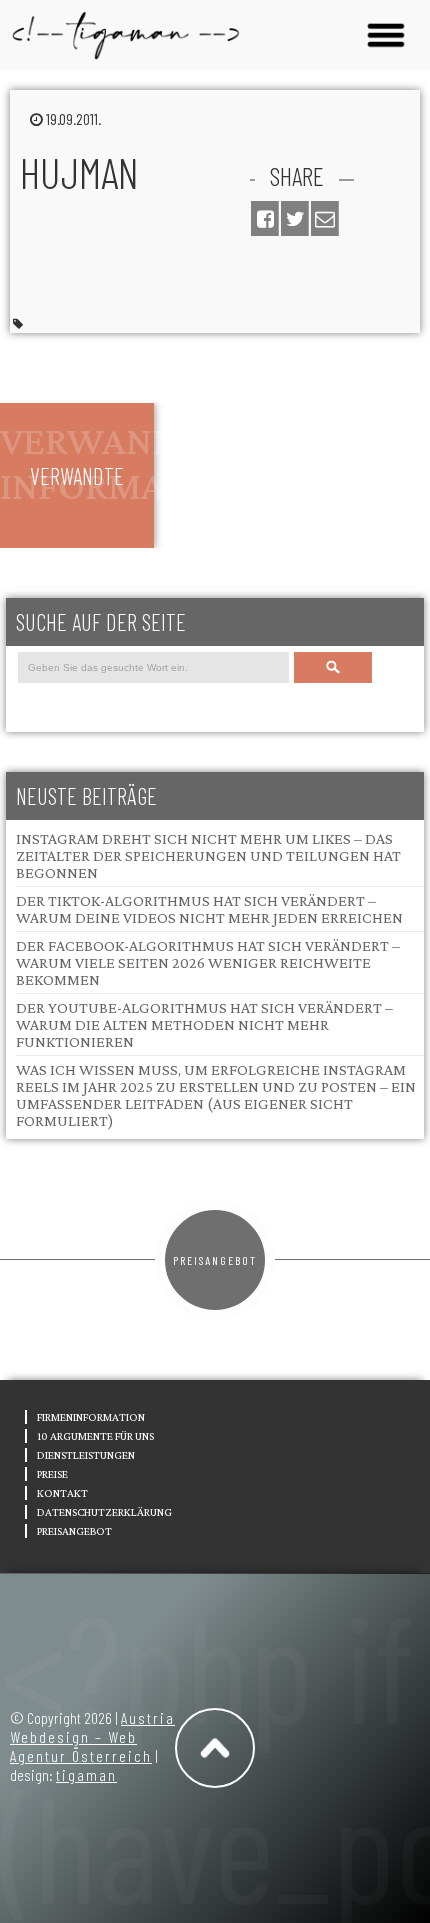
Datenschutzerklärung (104, 1512)
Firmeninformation (91, 1417)
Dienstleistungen (86, 1455)
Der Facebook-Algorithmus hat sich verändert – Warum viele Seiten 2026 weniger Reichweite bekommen (208, 962)
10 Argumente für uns (95, 1436)
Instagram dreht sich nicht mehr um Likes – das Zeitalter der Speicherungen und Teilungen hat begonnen (208, 855)
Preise (52, 1474)
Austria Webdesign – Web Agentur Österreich (92, 1736)
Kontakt (62, 1493)
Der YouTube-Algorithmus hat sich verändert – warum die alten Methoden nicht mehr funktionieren (204, 1024)
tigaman (86, 1774)
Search (332, 667)
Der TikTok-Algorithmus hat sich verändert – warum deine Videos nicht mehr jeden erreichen (209, 909)
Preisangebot (215, 1260)
